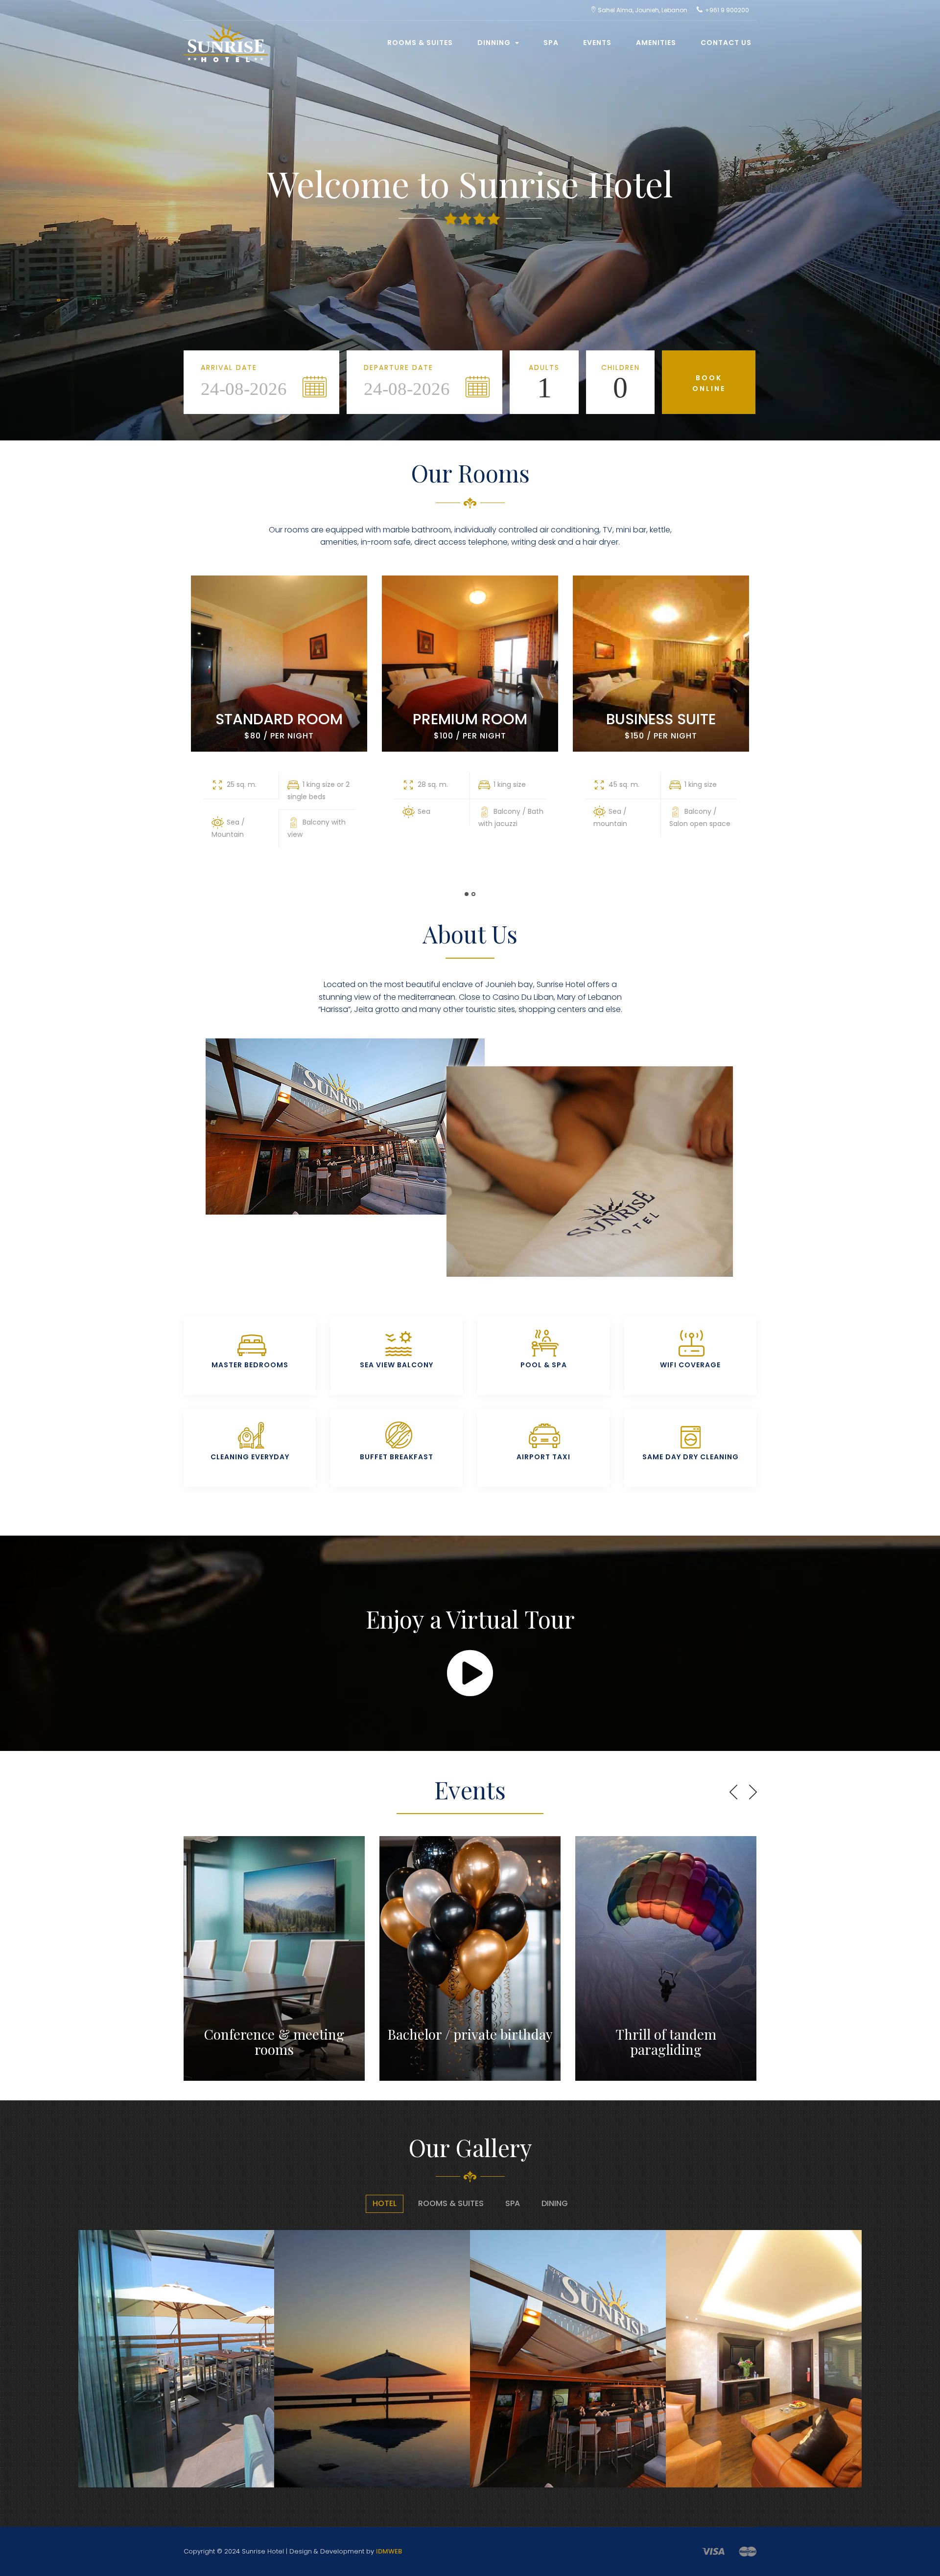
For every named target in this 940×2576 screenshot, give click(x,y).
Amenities (656, 43)
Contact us (726, 43)
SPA (513, 2203)
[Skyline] (222, 33)
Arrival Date (229, 368)
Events (597, 43)
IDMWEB (389, 2551)
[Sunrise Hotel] (91, 2364)
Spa (551, 43)
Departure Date (399, 368)
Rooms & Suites (420, 43)
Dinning (495, 43)
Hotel (385, 2203)
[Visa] (713, 2551)
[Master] (748, 2551)
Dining (555, 2203)
